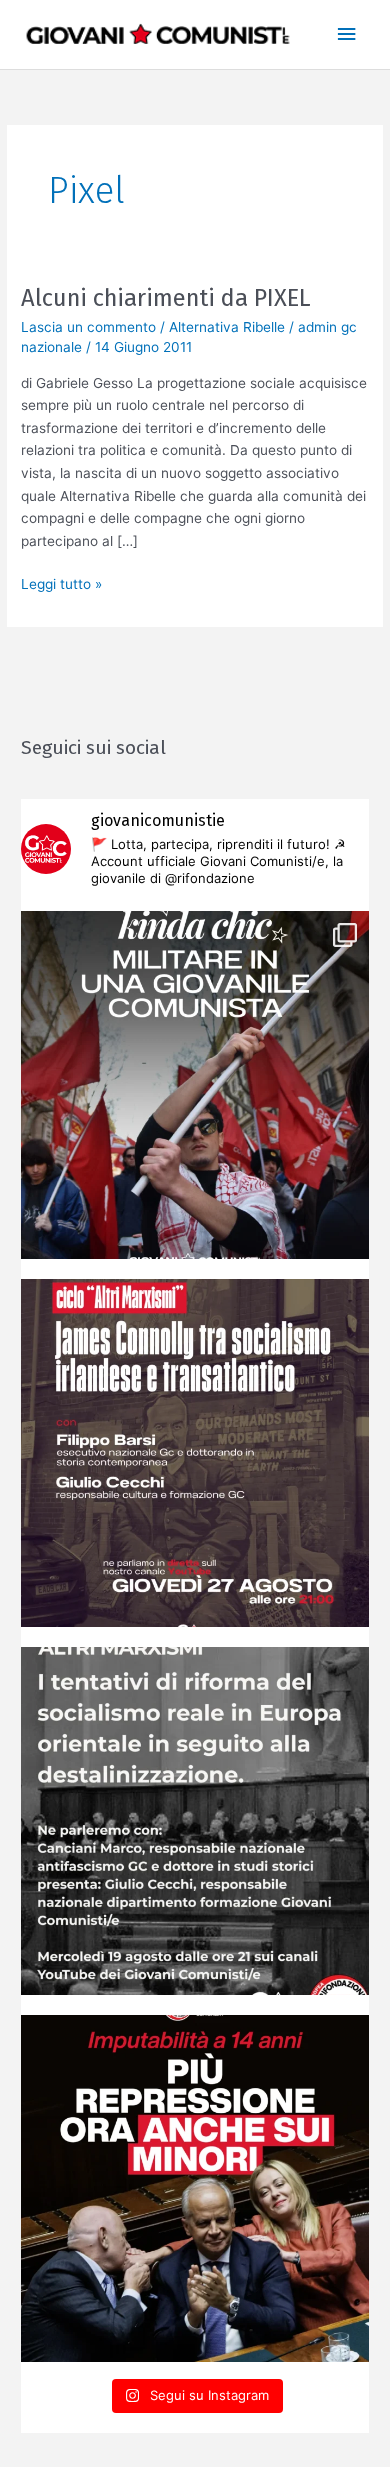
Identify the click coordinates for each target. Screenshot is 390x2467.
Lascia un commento (88, 327)
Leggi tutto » (61, 582)
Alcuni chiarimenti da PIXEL (166, 298)
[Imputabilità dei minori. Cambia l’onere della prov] (195, 2189)
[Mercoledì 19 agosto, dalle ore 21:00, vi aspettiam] (195, 1821)
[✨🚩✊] (195, 1085)
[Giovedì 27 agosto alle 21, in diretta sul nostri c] (195, 1453)
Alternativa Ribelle (227, 327)
